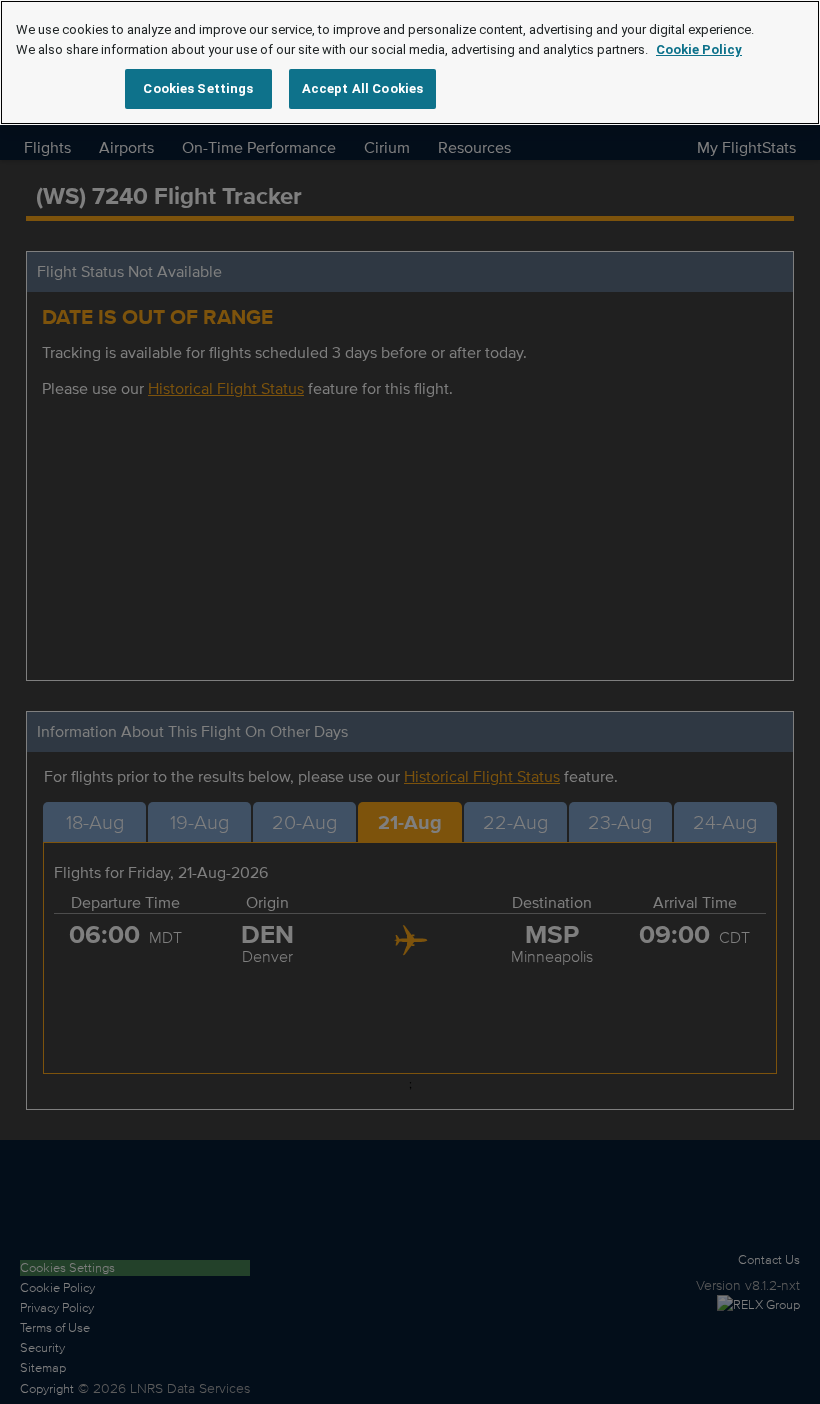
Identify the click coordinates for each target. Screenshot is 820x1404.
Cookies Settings (198, 88)
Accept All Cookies (362, 88)
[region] (410, 62)
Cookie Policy (699, 49)
